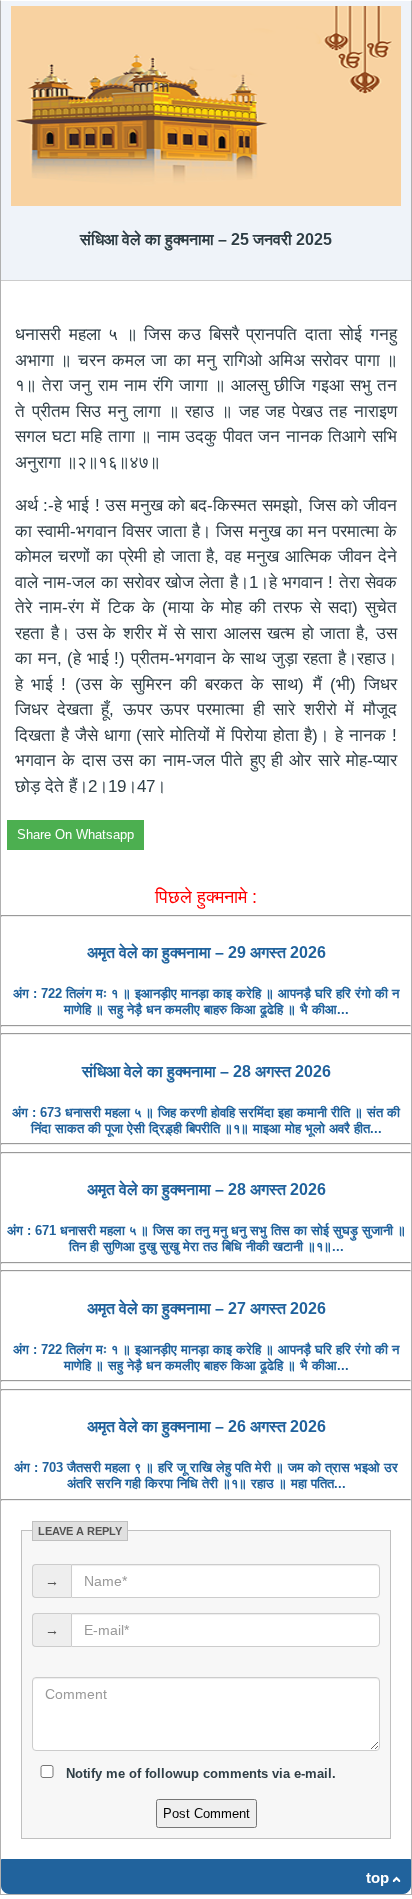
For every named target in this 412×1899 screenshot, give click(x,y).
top (377, 1877)
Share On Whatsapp (75, 834)
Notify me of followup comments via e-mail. (199, 1773)
